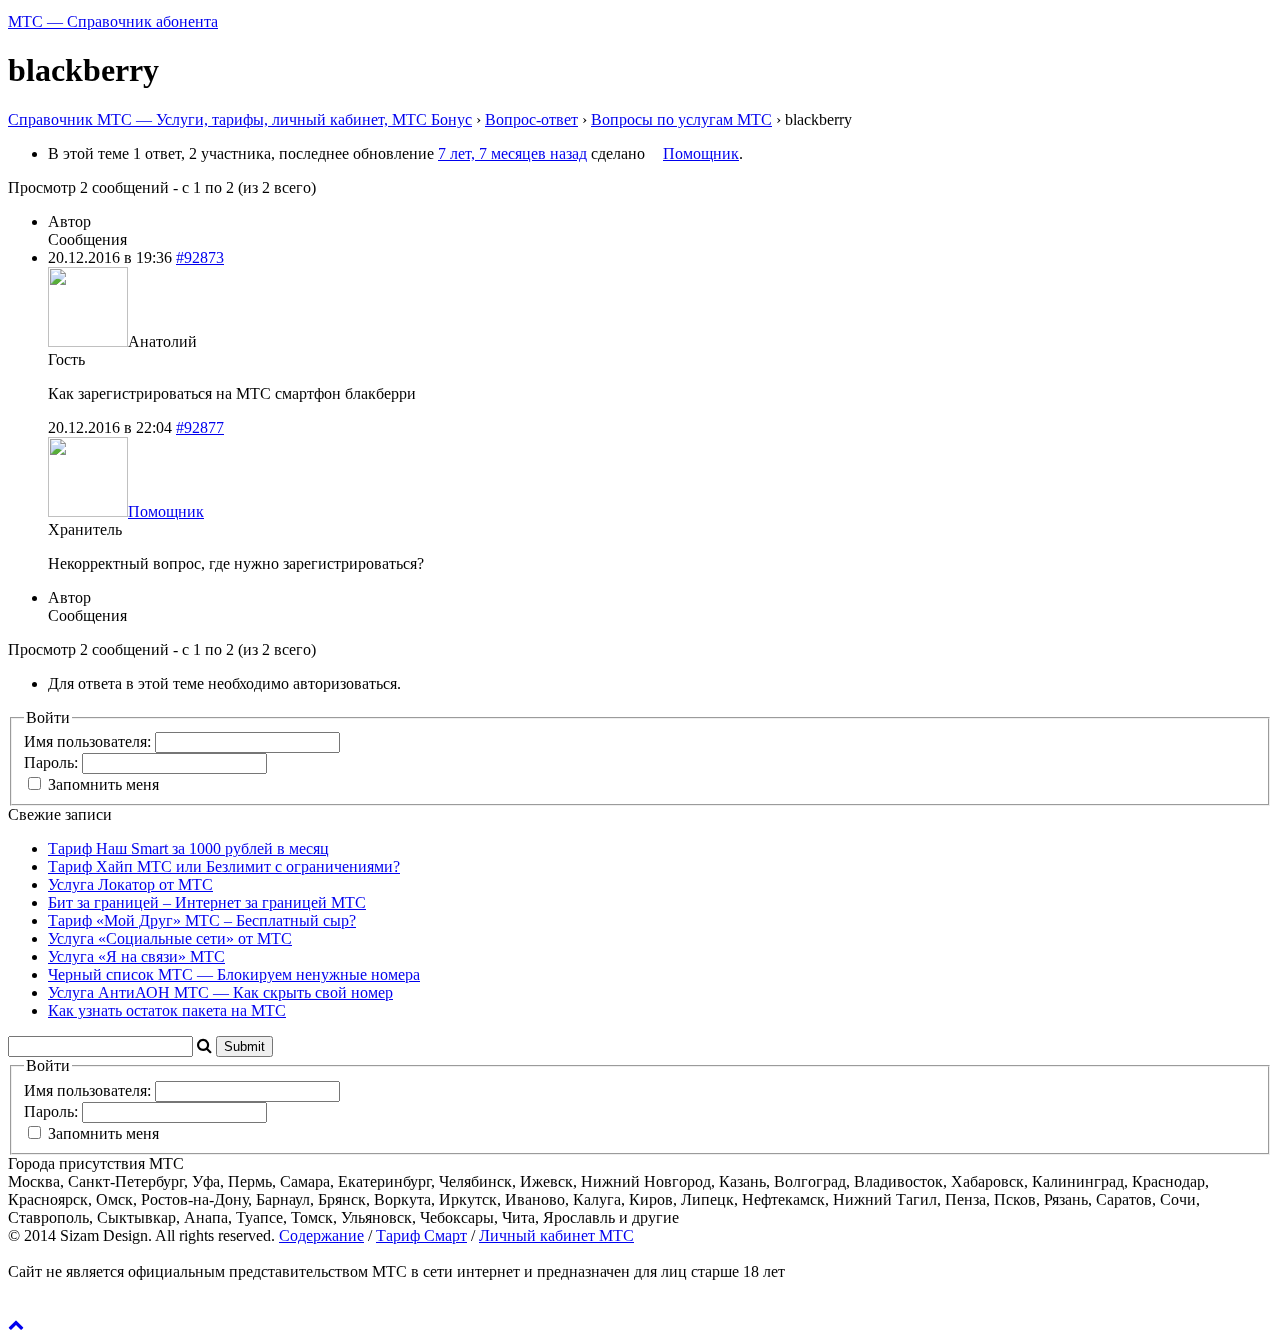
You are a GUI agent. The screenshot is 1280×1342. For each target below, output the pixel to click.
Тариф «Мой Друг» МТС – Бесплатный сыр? (202, 920)
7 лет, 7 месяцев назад (512, 153)
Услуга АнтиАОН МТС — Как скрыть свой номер (220, 992)
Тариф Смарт (421, 1235)
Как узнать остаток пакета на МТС (167, 1010)
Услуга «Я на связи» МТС (136, 956)
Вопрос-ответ (531, 119)
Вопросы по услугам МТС (681, 119)
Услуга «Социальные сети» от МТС (170, 938)
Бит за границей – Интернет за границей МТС (207, 902)
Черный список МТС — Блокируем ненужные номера (234, 974)
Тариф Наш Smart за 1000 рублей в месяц (188, 848)
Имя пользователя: (89, 741)
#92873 (200, 257)
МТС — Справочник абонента (113, 21)
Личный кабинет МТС (556, 1235)
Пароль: (53, 762)
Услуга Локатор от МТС (130, 884)
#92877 (200, 427)
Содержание (321, 1235)
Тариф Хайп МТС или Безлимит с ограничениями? (224, 866)
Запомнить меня (103, 784)
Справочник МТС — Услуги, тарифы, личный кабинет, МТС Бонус (240, 119)
